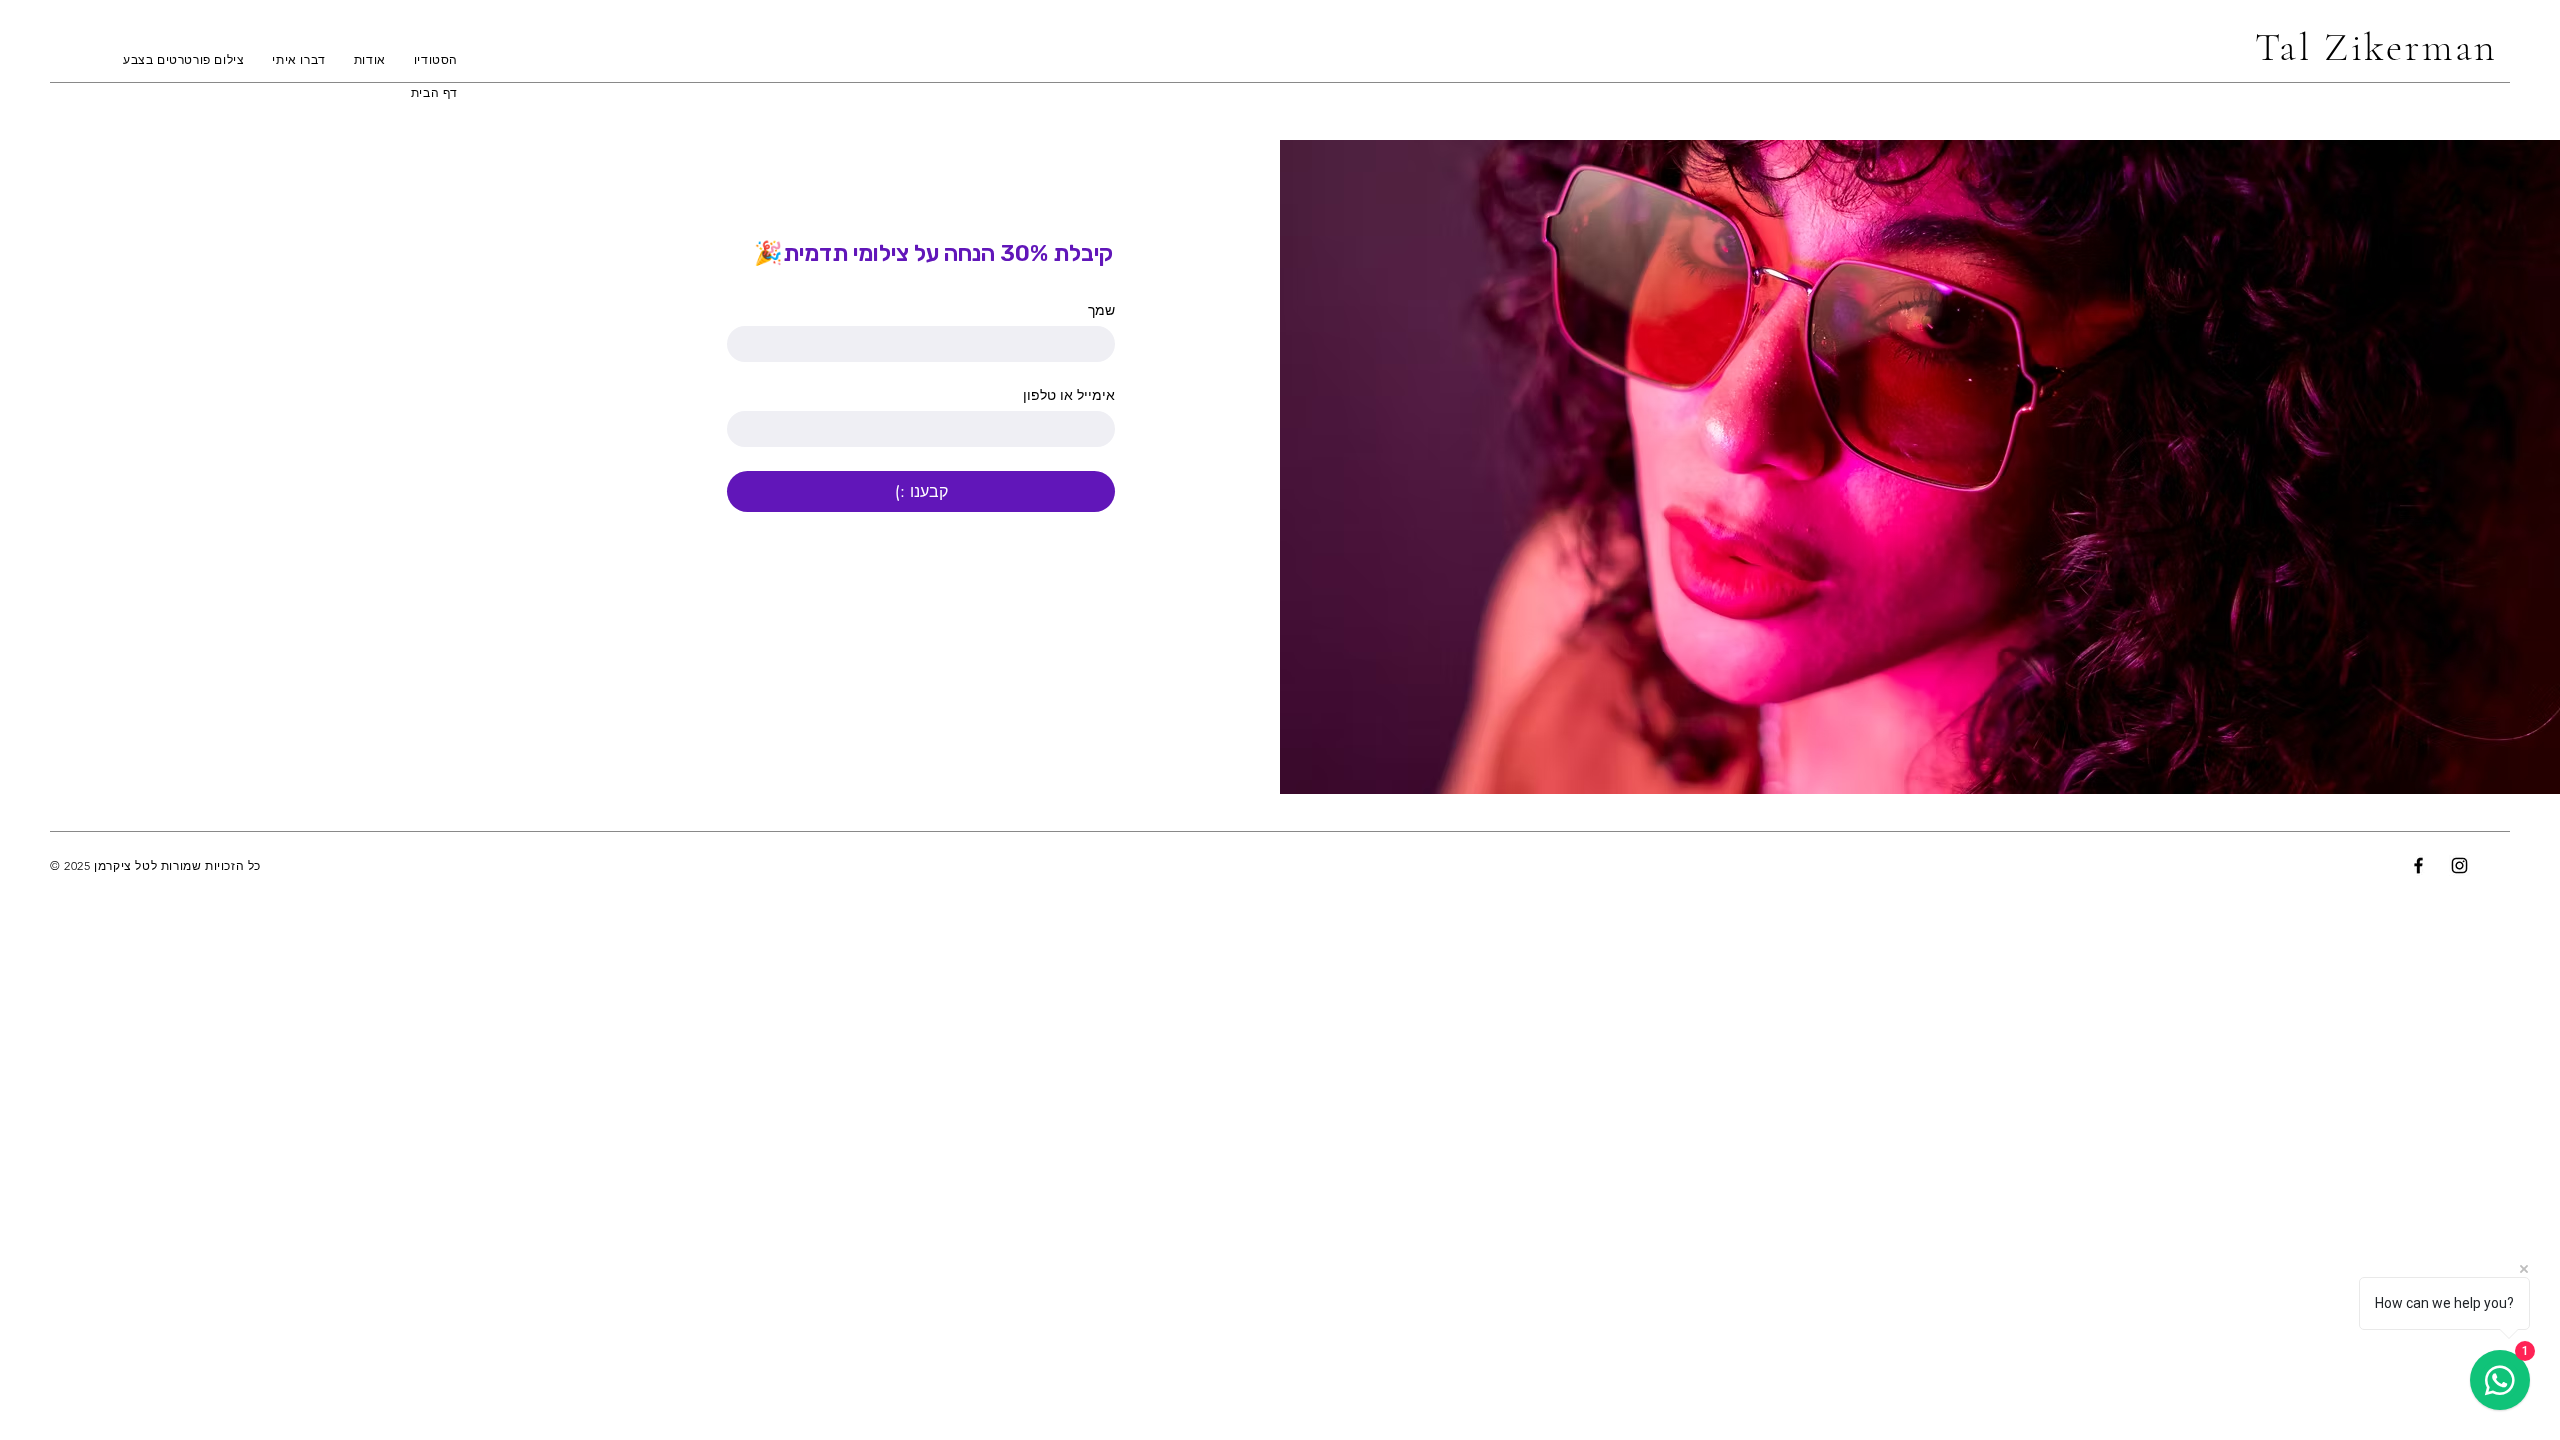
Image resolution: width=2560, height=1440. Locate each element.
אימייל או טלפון (1069, 394)
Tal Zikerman (2382, 47)
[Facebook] (2418, 865)
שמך (1101, 309)
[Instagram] (2459, 865)
